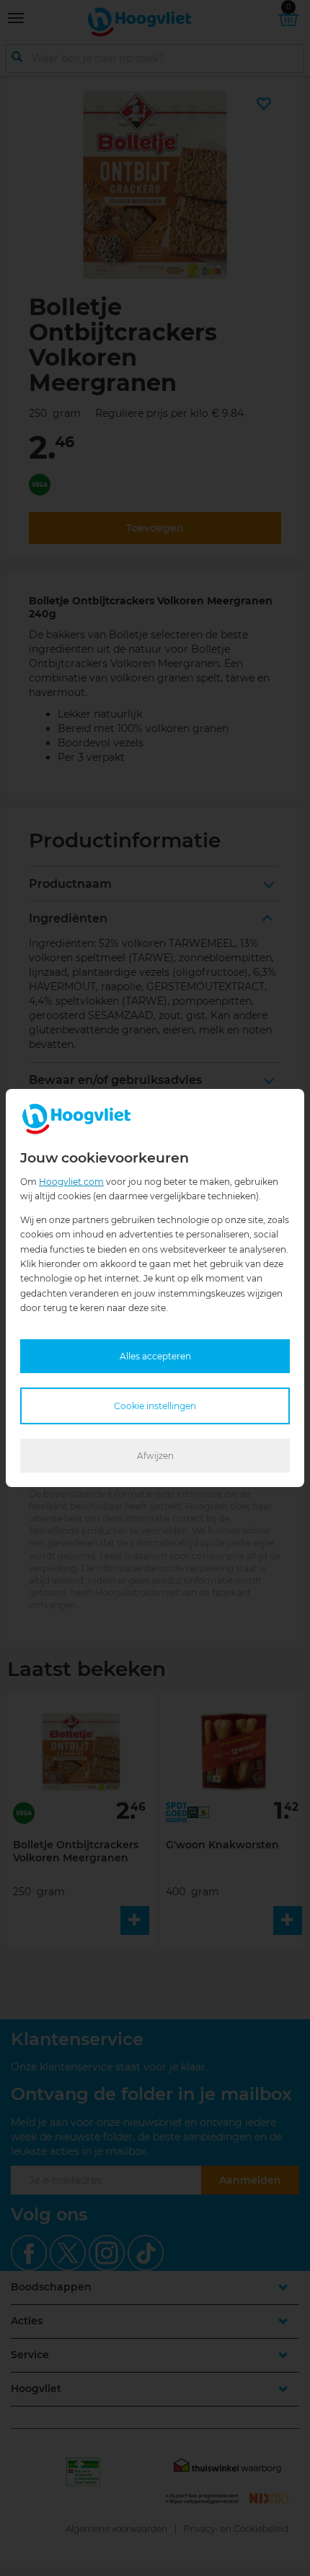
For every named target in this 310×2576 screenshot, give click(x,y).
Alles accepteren (155, 1356)
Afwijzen (155, 1456)
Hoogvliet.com (71, 1182)
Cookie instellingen (155, 1406)
